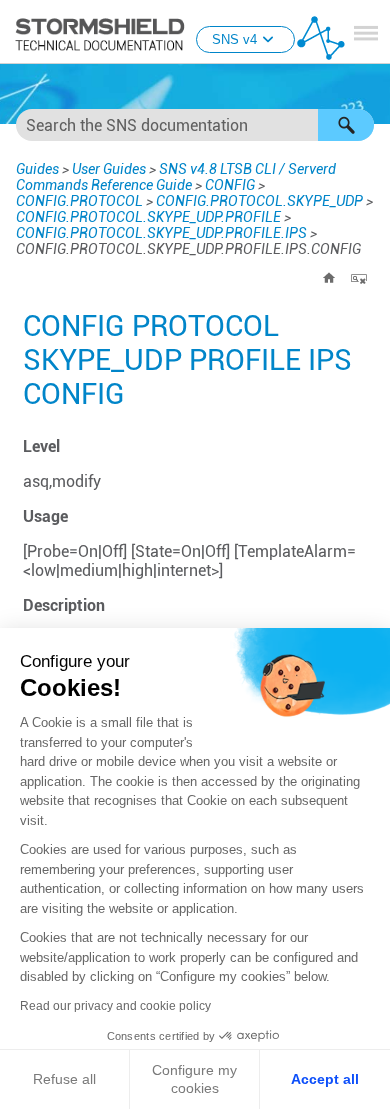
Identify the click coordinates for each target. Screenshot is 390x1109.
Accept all (325, 1079)
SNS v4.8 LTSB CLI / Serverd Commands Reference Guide (176, 177)
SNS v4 (234, 39)
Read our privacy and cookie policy (115, 1006)
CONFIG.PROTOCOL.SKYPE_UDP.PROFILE (148, 217)
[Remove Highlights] (359, 278)
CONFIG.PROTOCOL (79, 201)
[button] (346, 125)
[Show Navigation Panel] (366, 33)
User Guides (109, 169)
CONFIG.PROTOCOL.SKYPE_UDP (259, 201)
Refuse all (64, 1079)
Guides (37, 169)
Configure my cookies (194, 1079)
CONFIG (230, 185)
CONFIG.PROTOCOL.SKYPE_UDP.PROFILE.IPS (161, 233)
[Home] (329, 278)
